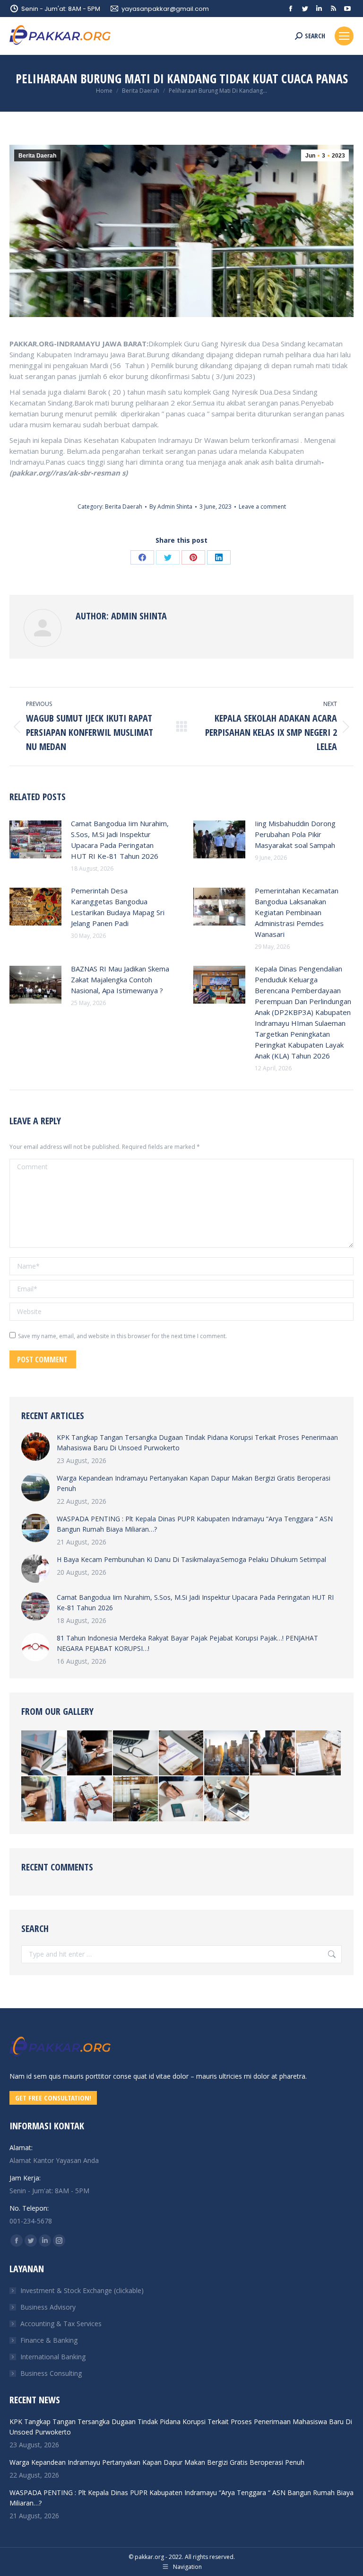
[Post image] (35, 839)
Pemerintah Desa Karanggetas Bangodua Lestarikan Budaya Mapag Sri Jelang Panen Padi (118, 907)
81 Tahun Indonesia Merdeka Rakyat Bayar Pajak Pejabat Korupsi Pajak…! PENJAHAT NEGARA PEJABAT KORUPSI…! (187, 1643)
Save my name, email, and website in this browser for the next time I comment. (122, 1336)
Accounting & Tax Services (61, 2324)
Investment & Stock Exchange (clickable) (82, 2290)
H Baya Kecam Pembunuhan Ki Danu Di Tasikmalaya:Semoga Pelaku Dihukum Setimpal (191, 1559)
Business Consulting (51, 2373)
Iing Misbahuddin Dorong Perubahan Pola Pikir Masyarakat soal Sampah (295, 834)
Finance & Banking (49, 2340)
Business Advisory (48, 2307)
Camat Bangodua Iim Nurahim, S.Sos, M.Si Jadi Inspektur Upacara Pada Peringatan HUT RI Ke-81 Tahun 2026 (120, 840)
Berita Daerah (37, 156)
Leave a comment (262, 507)
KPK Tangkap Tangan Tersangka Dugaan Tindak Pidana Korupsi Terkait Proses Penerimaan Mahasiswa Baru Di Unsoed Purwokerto (197, 1442)
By (171, 507)
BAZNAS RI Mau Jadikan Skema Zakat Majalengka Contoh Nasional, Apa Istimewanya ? (120, 979)
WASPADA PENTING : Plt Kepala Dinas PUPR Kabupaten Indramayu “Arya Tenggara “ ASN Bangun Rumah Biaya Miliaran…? (195, 1524)
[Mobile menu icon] (344, 36)
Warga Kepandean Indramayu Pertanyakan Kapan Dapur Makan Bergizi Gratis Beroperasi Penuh (194, 1483)
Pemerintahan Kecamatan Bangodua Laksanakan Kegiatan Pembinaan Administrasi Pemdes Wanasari (297, 912)
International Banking (53, 2357)
